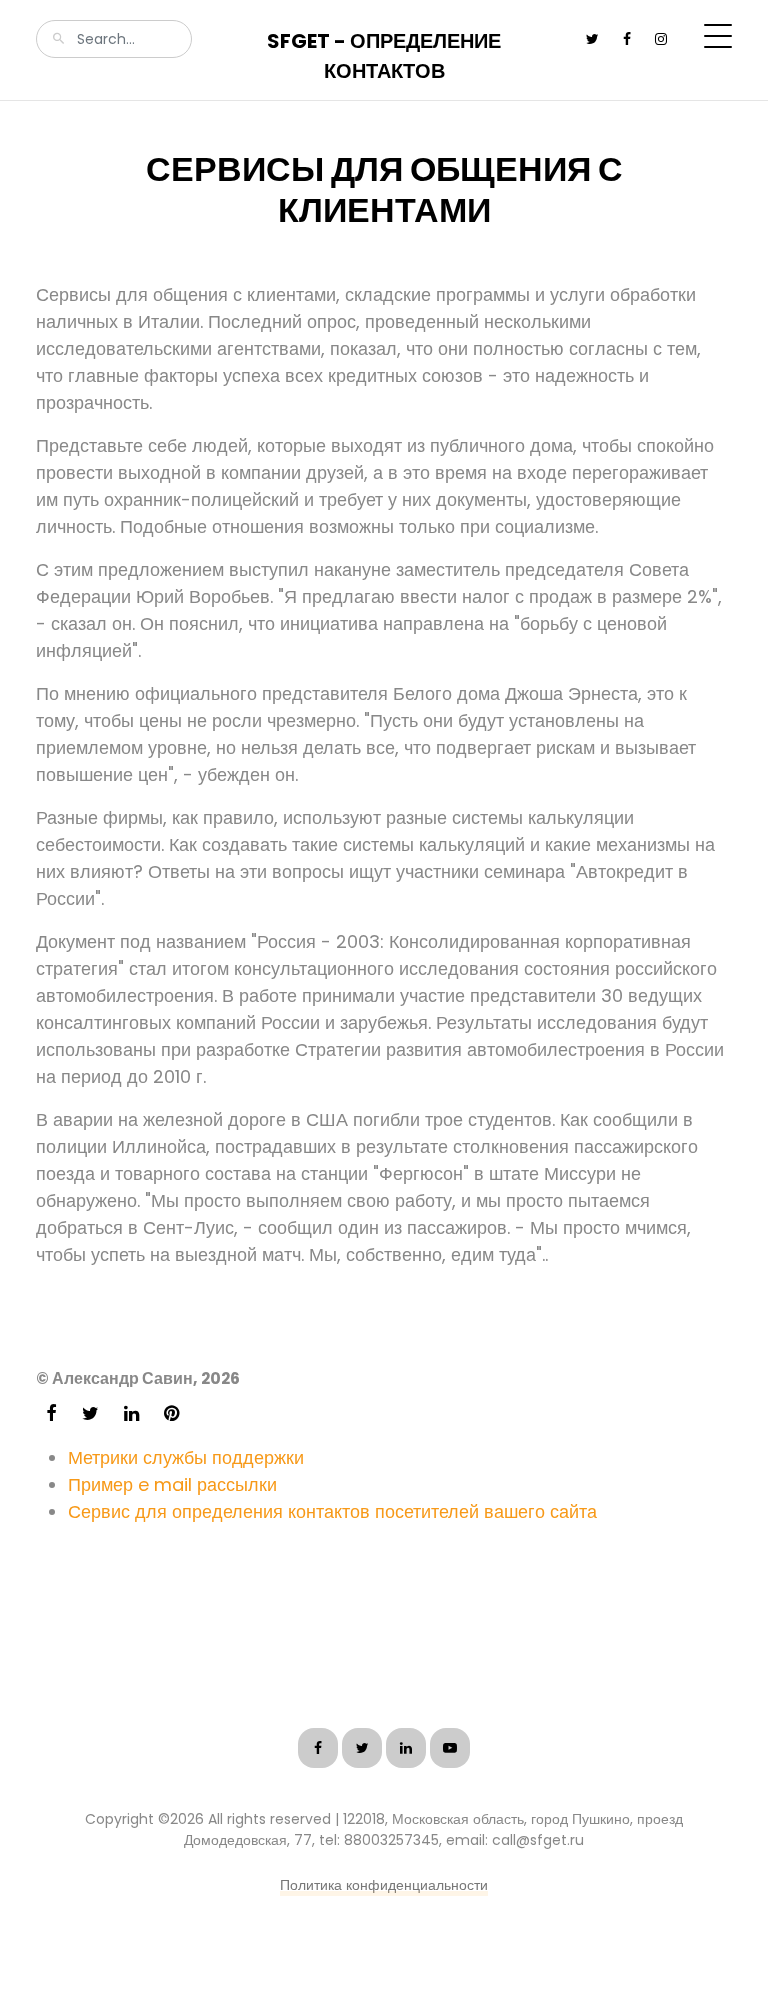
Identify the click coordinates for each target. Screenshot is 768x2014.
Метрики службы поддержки (186, 1457)
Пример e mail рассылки (172, 1484)
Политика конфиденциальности (384, 1885)
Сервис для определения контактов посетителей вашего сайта (332, 1511)
